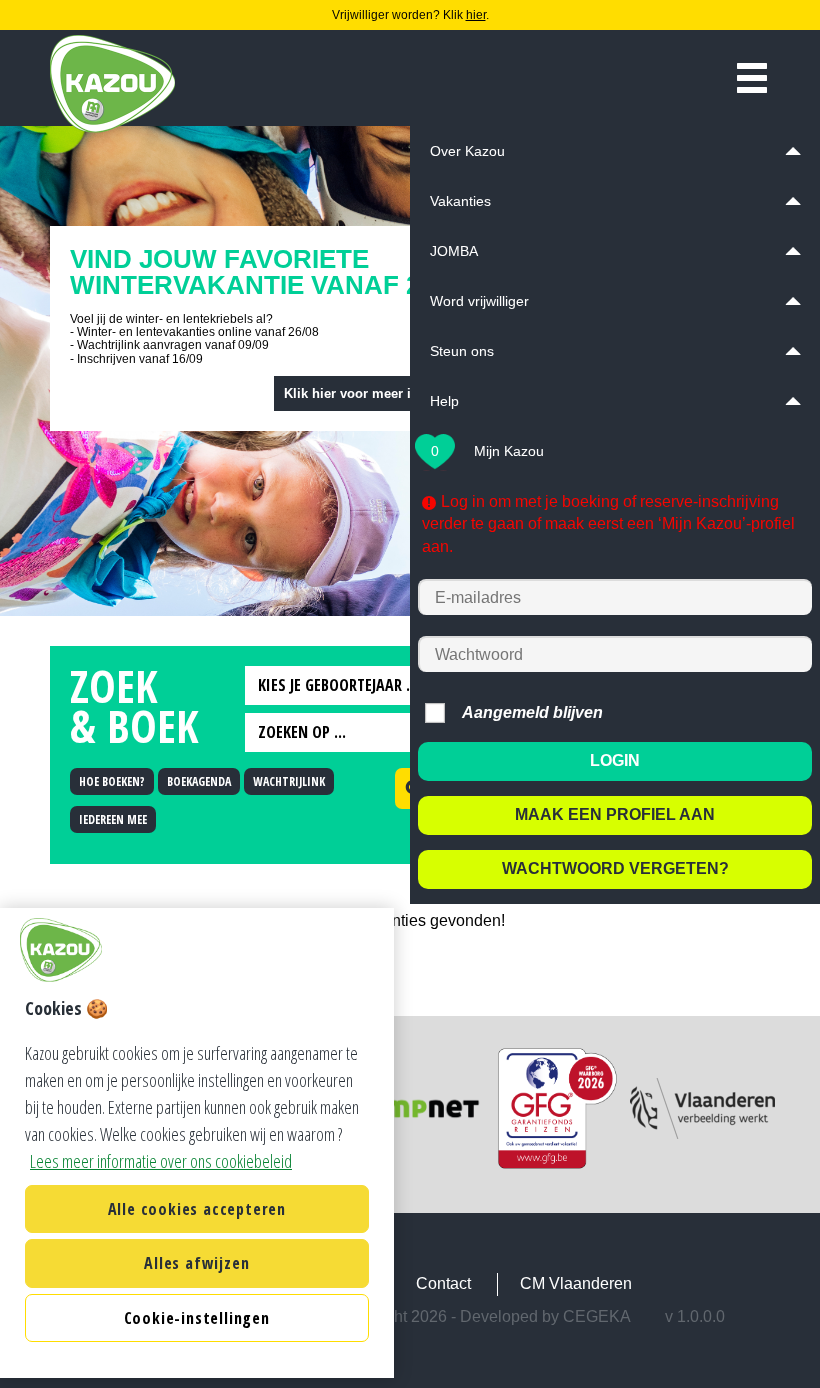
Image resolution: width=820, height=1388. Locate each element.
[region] (197, 1143)
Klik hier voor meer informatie (377, 393)
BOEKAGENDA (199, 781)
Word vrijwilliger (479, 301)
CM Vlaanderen (576, 1283)
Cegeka (597, 1316)
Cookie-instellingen (197, 1318)
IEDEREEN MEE (113, 819)
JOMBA (454, 251)
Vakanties (460, 201)
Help (444, 401)
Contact (443, 1283)
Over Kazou (467, 151)
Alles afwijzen (196, 1263)
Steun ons (462, 351)
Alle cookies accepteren (197, 1209)
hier (476, 15)
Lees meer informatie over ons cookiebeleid (161, 1161)
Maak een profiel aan (615, 814)
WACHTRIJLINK (289, 781)
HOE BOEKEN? (112, 781)
